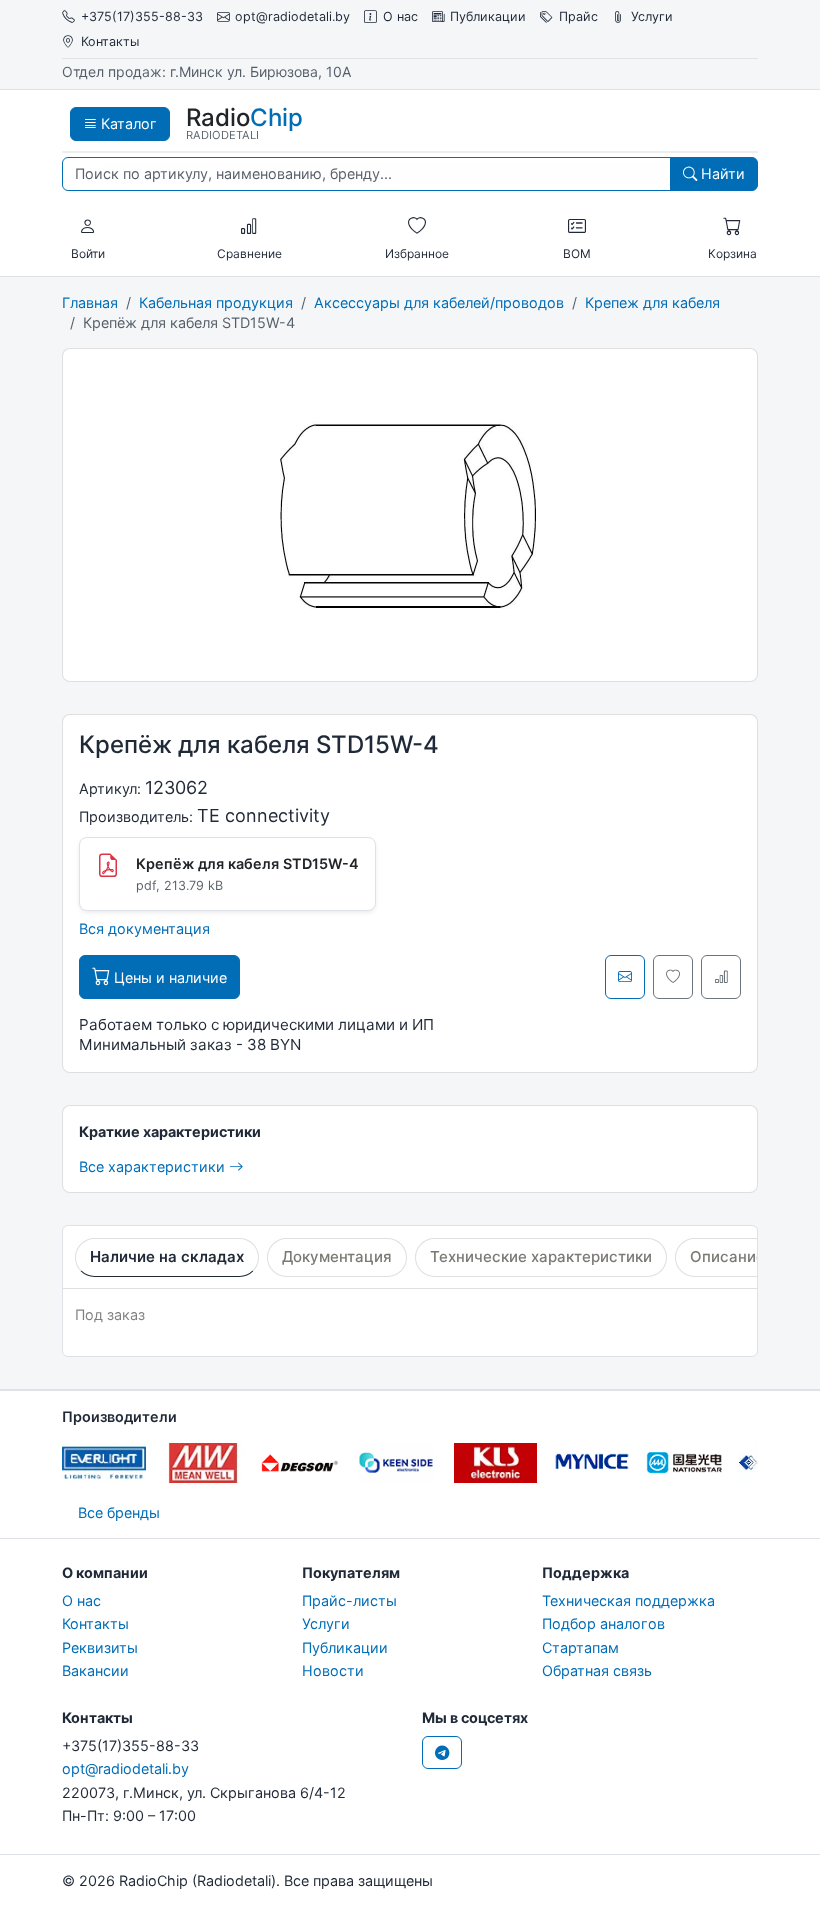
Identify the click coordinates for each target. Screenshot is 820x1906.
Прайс (578, 16)
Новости (333, 1670)
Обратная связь (597, 1670)
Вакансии (95, 1670)
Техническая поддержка (628, 1600)
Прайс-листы (349, 1600)
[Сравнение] (249, 227)
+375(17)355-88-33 (142, 16)
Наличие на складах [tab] (167, 1256)
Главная (90, 302)
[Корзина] (732, 227)
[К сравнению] (721, 977)
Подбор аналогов (603, 1623)
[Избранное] (417, 227)
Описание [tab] (727, 1256)
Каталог (127, 123)
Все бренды (119, 1512)
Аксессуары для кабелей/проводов (439, 302)
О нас (400, 16)
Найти (721, 173)
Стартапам (580, 1647)
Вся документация (144, 928)
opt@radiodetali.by (292, 16)
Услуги (652, 16)
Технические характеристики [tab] (541, 1256)
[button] (88, 227)
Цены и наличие (168, 977)
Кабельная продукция (216, 302)
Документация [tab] (337, 1256)
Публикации (488, 16)
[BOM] (577, 227)
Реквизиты (100, 1647)
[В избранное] (673, 977)
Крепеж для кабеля (652, 302)
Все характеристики (154, 1166)
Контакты (110, 41)
